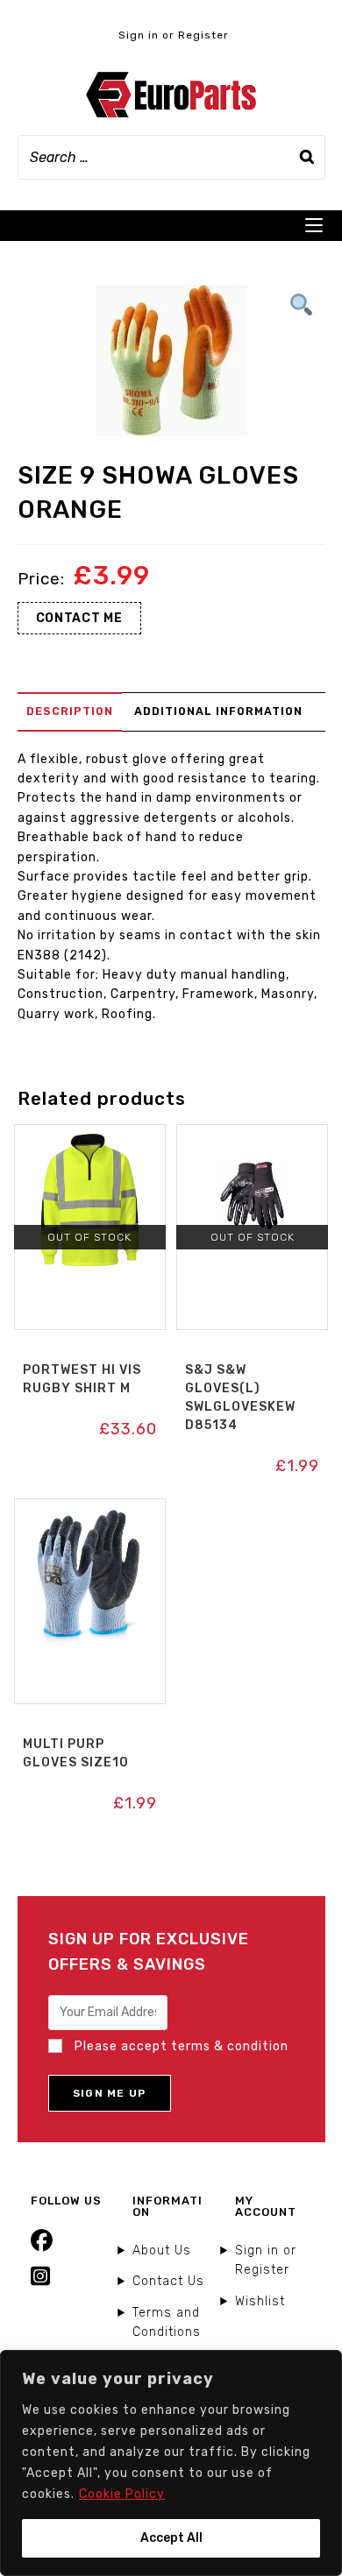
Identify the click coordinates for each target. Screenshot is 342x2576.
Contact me (79, 618)
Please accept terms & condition (180, 2046)
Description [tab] (70, 711)
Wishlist (260, 2301)
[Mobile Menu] (314, 226)
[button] (89, 1143)
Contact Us (168, 2281)
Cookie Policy (122, 2494)
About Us (162, 2250)
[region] (171, 2463)
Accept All (171, 2538)
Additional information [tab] (218, 711)
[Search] (307, 157)
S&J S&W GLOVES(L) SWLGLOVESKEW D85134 (240, 1398)
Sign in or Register (174, 35)
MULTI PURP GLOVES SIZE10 (76, 1753)
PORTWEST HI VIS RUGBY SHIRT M (82, 1379)
